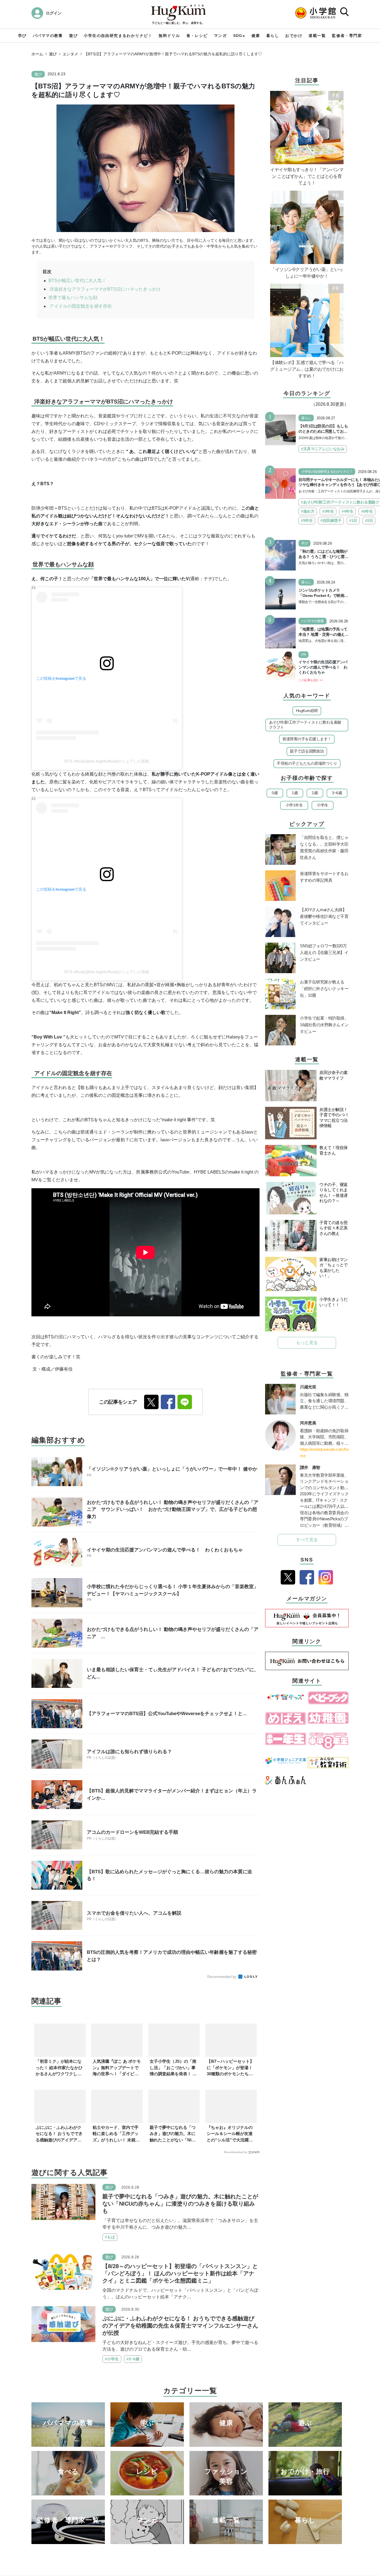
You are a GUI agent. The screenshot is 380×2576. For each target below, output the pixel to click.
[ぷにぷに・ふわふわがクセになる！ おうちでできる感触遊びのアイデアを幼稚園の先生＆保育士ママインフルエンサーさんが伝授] (63, 2324)
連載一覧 (317, 36)
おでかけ (294, 36)
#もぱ (110, 2237)
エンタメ (70, 54)
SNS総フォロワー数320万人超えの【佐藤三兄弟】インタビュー (324, 952)
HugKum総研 (307, 711)
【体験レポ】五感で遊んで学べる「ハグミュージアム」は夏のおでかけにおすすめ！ (307, 369)
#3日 (369, 520)
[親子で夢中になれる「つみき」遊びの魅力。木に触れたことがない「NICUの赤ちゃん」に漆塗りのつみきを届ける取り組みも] (63, 2202)
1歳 (295, 793)
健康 (256, 36)
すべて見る (307, 1540)
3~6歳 (337, 793)
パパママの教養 (48, 36)
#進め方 (308, 511)
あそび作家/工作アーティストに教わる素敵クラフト (305, 725)
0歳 (275, 793)
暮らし (273, 36)
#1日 (353, 520)
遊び (73, 36)
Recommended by (222, 1977)
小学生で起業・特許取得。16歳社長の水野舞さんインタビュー (324, 1025)
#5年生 (307, 520)
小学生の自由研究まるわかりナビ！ (118, 36)
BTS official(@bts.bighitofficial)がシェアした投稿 (107, 761)
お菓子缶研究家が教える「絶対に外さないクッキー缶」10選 (324, 989)
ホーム (37, 54)
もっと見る (307, 1343)
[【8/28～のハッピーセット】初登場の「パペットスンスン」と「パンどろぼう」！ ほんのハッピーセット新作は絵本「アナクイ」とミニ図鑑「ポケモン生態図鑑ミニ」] (63, 2272)
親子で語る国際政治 (307, 751)
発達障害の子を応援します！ (307, 739)
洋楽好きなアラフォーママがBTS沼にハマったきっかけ (105, 289)
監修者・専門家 (347, 36)
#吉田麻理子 (331, 520)
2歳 (315, 793)
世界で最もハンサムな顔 (73, 297)
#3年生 (328, 511)
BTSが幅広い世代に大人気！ (77, 281)
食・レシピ (197, 36)
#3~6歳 (133, 2359)
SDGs (239, 36)
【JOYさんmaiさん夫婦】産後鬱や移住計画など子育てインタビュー (324, 916)
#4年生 (347, 511)
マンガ (220, 36)
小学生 (323, 805)
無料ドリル (169, 36)
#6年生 (367, 511)
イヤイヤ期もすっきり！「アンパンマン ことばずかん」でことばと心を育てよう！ (307, 176)
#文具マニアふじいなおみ (323, 449)
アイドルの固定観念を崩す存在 (80, 306)
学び (22, 36)
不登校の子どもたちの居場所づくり (307, 763)
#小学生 (112, 2359)
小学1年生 (294, 805)
